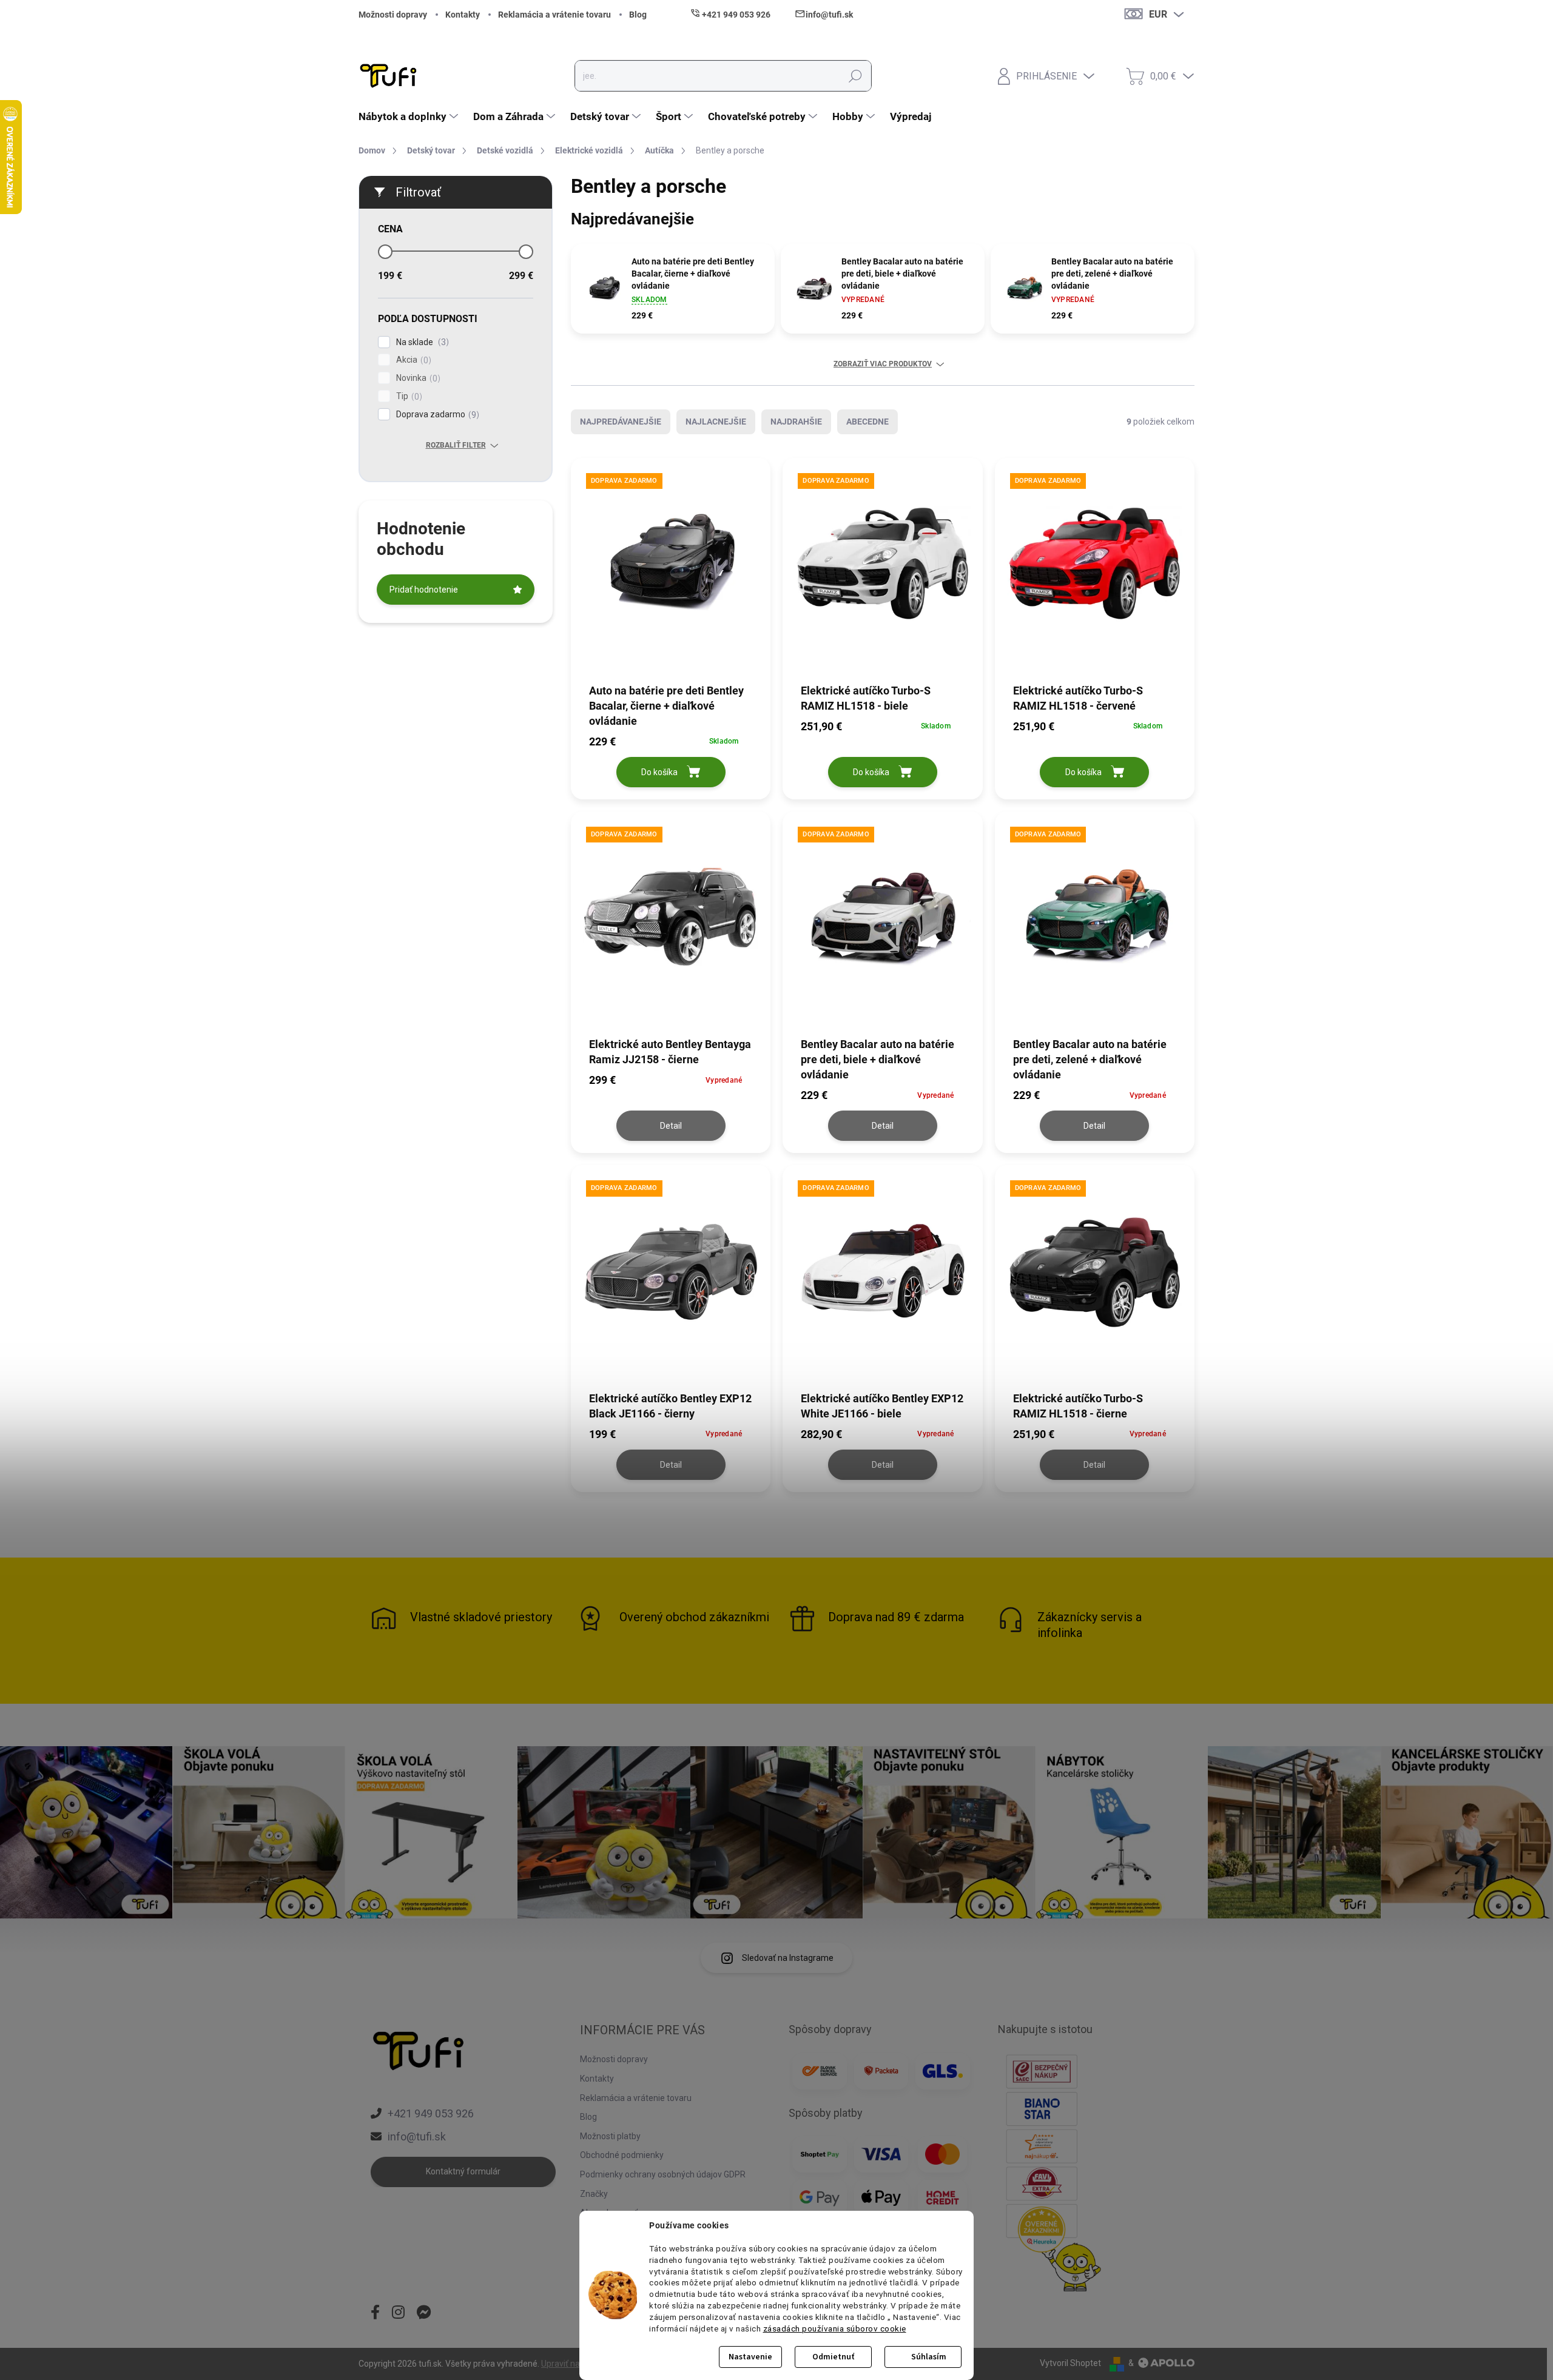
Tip (408, 396)
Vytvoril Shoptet (1070, 2363)
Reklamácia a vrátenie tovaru (554, 15)
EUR (1158, 14)
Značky (594, 2194)
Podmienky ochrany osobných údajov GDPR (663, 2174)
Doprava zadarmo (436, 415)
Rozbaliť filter (456, 445)
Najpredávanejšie (621, 422)
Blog (638, 15)
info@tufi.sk (417, 2136)
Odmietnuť (833, 2357)
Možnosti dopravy (393, 15)
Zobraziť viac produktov (883, 364)
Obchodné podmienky (622, 2155)
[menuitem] (410, 116)
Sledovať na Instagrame (788, 1958)
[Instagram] (398, 2313)
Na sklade (421, 342)
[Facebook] (375, 2313)
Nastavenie (750, 2357)
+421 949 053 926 (431, 2113)
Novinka (417, 378)
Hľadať (855, 76)
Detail (671, 1126)
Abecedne (867, 422)
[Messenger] (424, 2313)
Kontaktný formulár (463, 2171)
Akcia (412, 360)
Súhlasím (929, 2357)
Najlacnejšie (716, 422)
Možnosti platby (610, 2136)
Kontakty (463, 15)
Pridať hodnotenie (424, 590)
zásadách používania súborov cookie (835, 2328)
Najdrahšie (796, 422)
